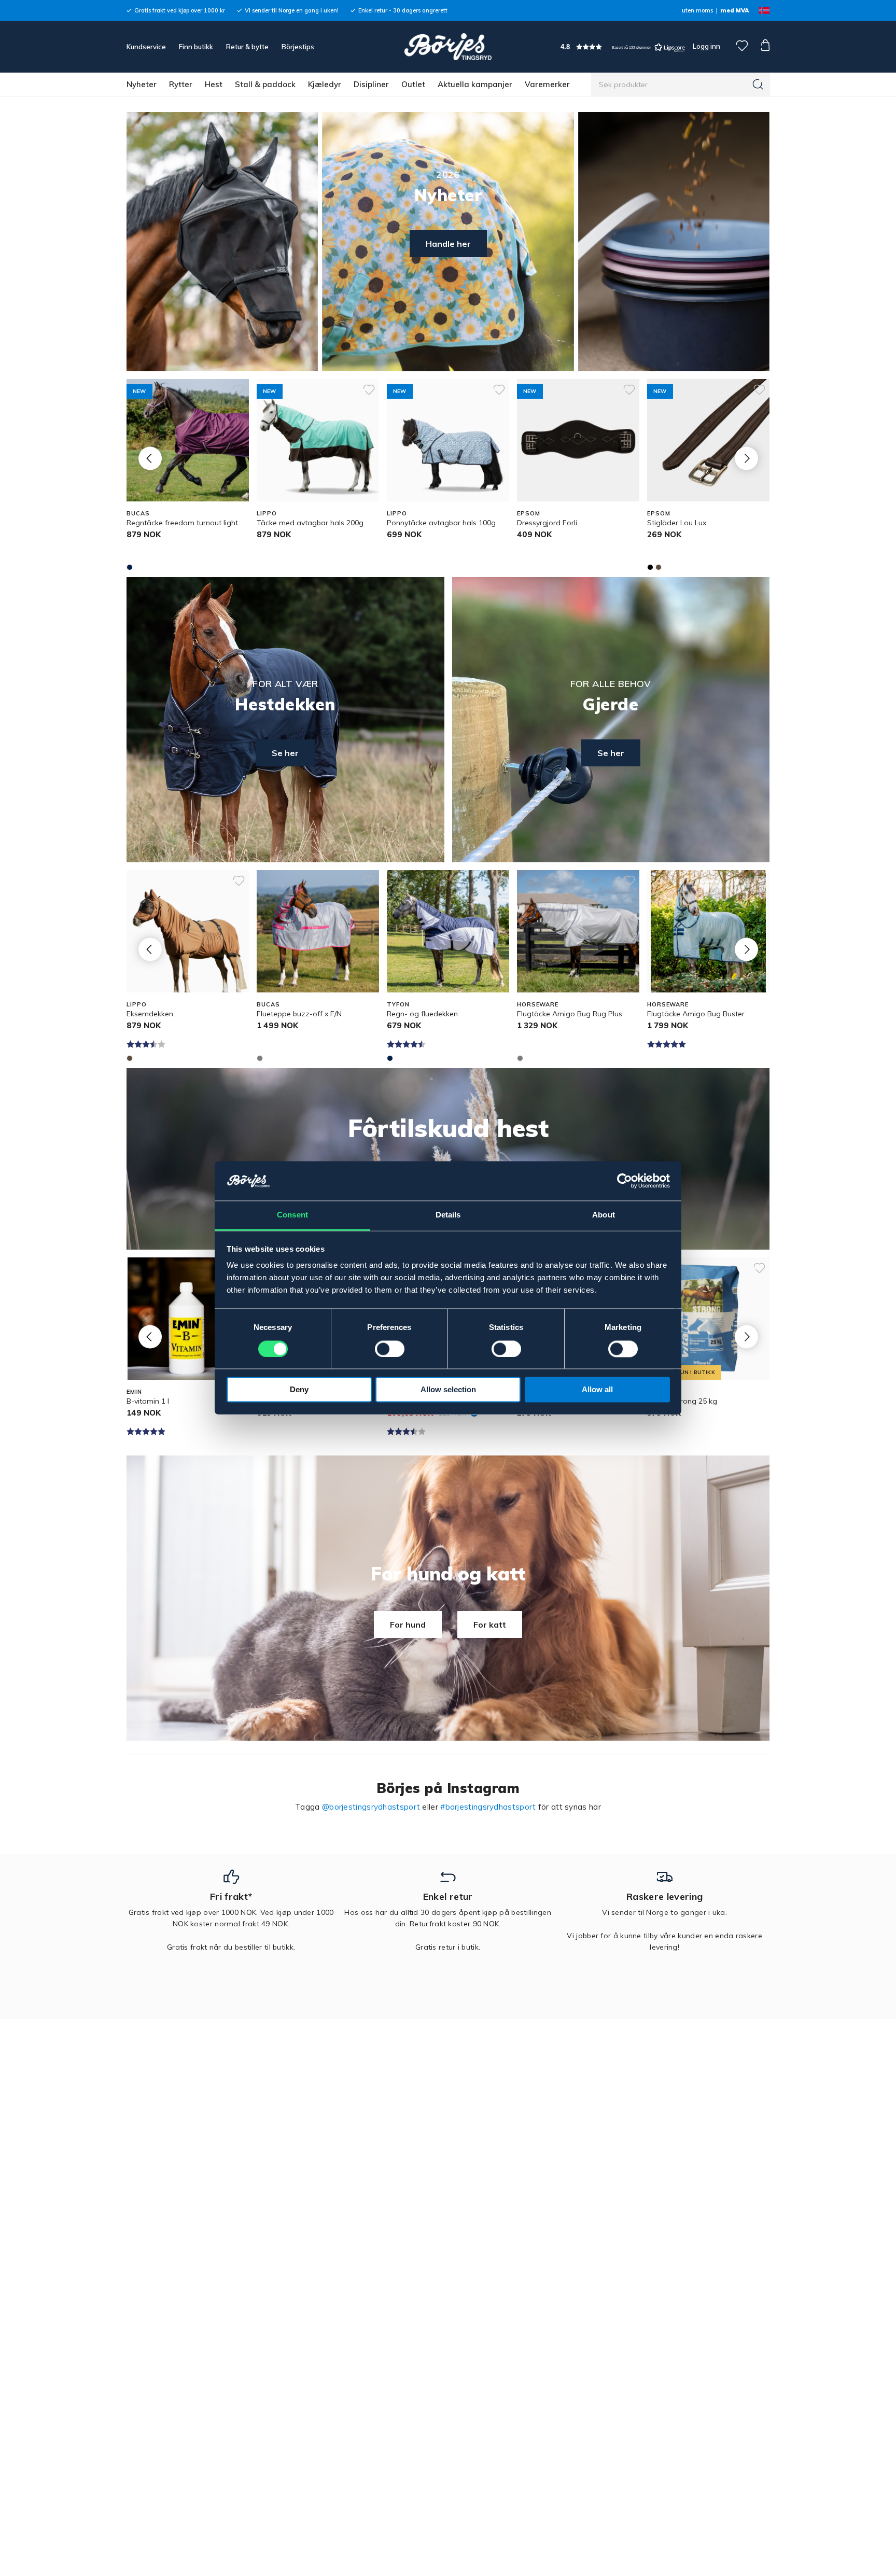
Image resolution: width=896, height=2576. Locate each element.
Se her (285, 753)
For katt (490, 1625)
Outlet (413, 84)
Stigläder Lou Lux (677, 523)
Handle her (448, 244)
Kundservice (146, 47)
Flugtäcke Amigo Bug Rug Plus (570, 1014)
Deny (299, 1390)
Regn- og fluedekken (422, 1014)
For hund (408, 1625)
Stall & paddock (265, 84)
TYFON (398, 1004)
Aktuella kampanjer (475, 84)
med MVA (734, 10)
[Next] (746, 458)
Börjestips (298, 47)
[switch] (390, 1349)
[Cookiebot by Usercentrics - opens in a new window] (625, 1181)
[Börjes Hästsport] (448, 47)
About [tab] (604, 1215)
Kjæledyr (325, 84)
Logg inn (706, 46)
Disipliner (371, 84)
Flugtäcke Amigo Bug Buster (696, 1014)
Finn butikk (196, 47)
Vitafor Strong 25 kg (682, 1401)
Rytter (181, 84)
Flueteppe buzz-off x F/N (299, 1014)
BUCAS (138, 513)
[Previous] (150, 458)
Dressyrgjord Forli (547, 523)
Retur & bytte (247, 47)
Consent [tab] (292, 1215)
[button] (623, 47)
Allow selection (448, 1390)
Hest (214, 84)
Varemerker (547, 84)
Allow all (597, 1390)
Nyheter (142, 84)
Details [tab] (448, 1215)
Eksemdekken (150, 1014)
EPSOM (528, 513)
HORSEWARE (538, 1004)
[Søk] (758, 85)
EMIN (134, 1392)
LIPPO (267, 513)
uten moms (697, 10)
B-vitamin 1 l (148, 1401)
